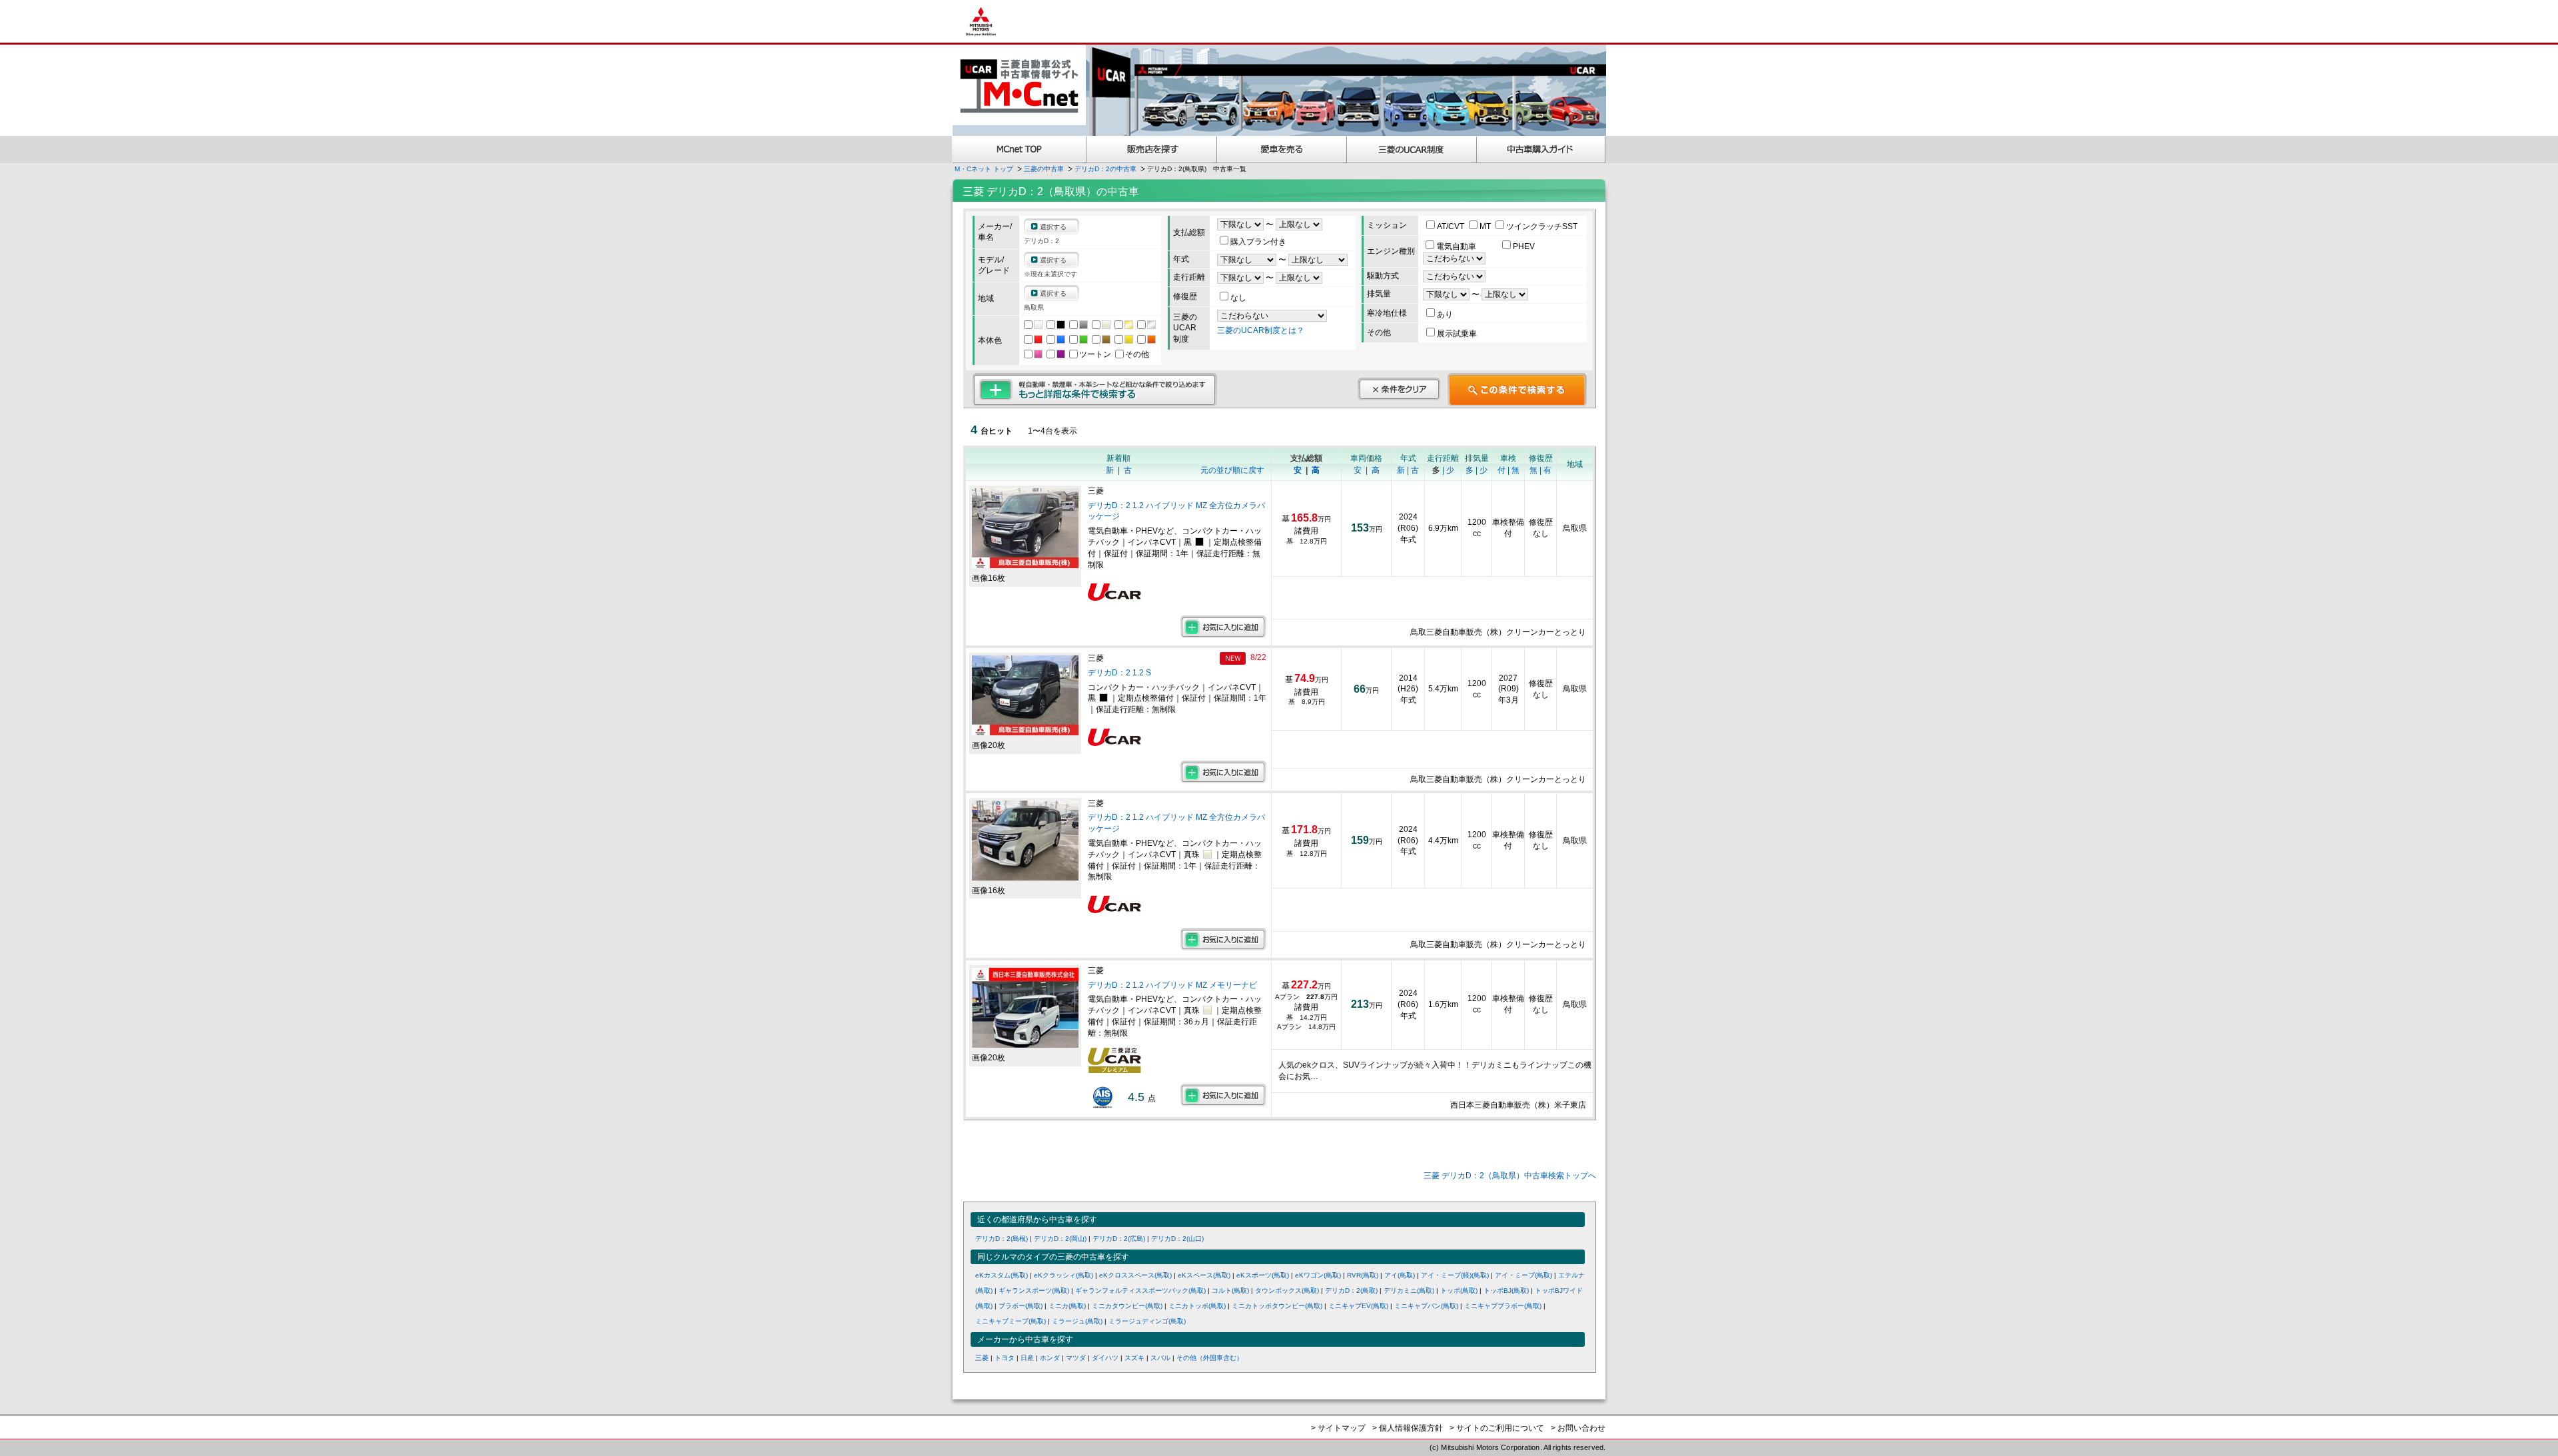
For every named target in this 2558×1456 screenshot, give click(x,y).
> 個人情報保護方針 (1408, 1428)
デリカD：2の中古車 (1105, 169)
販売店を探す (1152, 150)
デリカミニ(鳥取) (1409, 1290)
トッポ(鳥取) (1459, 1290)
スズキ (1134, 1358)
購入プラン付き (1258, 242)
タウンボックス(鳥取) (1287, 1290)
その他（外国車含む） (1210, 1358)
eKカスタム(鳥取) (1002, 1275)
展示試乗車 (1457, 334)
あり (1445, 314)
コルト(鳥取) (1230, 1290)
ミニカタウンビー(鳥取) (1127, 1306)
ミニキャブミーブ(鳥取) (1011, 1321)
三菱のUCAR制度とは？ (1261, 330)
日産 (1027, 1358)
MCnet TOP (1019, 150)
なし (1238, 298)
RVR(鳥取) (1363, 1275)
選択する (1053, 227)
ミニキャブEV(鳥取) (1358, 1306)
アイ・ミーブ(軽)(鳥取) (1455, 1275)
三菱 (982, 1358)
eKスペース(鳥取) (1204, 1275)
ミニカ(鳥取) (1067, 1306)
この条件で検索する (1517, 390)
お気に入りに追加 (1223, 627)
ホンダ (1050, 1358)
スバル (1160, 1358)
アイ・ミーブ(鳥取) (1523, 1275)
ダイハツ (1105, 1358)
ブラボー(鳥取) (1021, 1306)
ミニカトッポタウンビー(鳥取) (1277, 1306)
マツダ (1076, 1358)
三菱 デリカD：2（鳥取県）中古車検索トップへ (1510, 1176)
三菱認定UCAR (1412, 150)
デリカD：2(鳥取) (1351, 1290)
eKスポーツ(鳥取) (1263, 1275)
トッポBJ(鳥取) (1506, 1290)
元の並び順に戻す (1232, 470)
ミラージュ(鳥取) (1077, 1321)
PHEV (1524, 246)
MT (1486, 226)
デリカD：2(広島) (1119, 1239)
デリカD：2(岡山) (1060, 1239)
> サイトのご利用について (1497, 1428)
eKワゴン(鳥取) (1318, 1275)
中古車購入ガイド (1541, 150)
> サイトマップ (1338, 1428)
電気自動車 (1457, 246)
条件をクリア (1399, 389)
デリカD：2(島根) (1002, 1239)
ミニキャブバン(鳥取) (1426, 1306)
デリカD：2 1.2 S (1120, 673)
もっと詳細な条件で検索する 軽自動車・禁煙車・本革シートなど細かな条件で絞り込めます (1095, 390)
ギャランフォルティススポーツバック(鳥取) (1140, 1290)
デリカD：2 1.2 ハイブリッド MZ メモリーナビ (1172, 985)
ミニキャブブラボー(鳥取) (1503, 1306)
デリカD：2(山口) (1177, 1239)
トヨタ (1005, 1358)
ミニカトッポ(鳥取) (1197, 1306)
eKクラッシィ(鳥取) (1064, 1275)
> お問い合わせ (1578, 1428)
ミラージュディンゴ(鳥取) (1147, 1321)
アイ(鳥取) (1400, 1275)
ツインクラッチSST (1542, 226)
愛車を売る (1282, 150)
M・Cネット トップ (984, 169)
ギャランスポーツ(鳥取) (1034, 1290)
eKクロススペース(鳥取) (1135, 1275)
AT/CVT (1452, 226)
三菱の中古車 (1044, 169)
